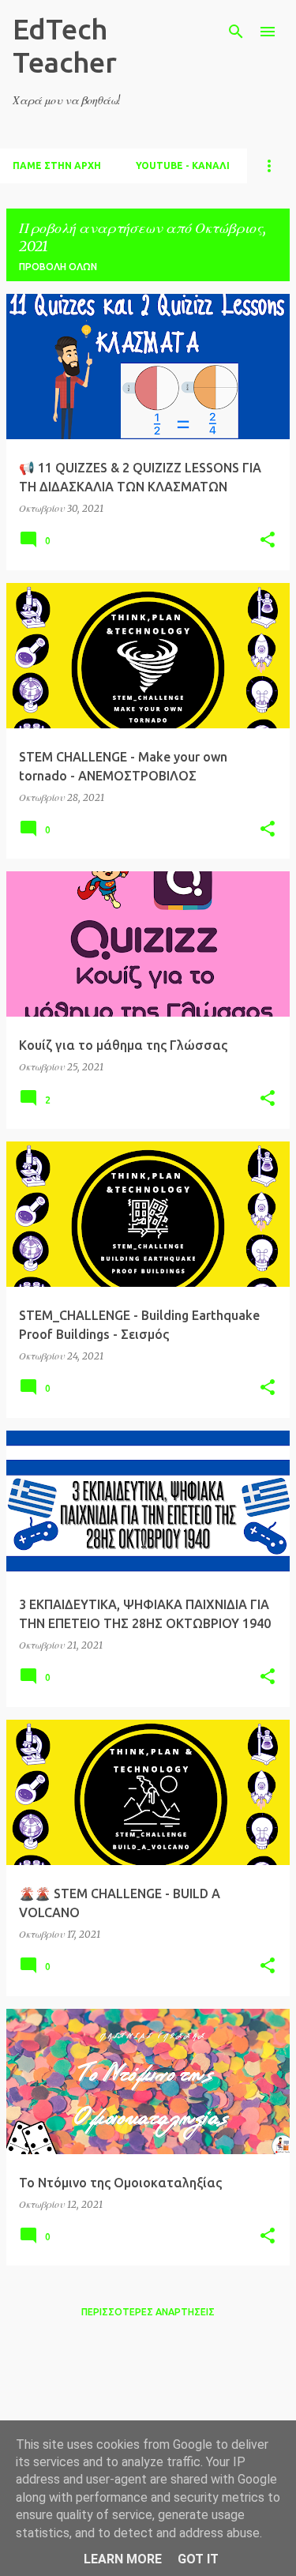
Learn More (123, 2559)
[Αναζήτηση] (236, 32)
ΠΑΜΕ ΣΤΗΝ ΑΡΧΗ (57, 165)
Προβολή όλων (58, 267)
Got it (198, 2559)
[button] (268, 541)
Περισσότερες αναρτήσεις (148, 2312)
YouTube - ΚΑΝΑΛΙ (183, 165)
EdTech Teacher (65, 45)
